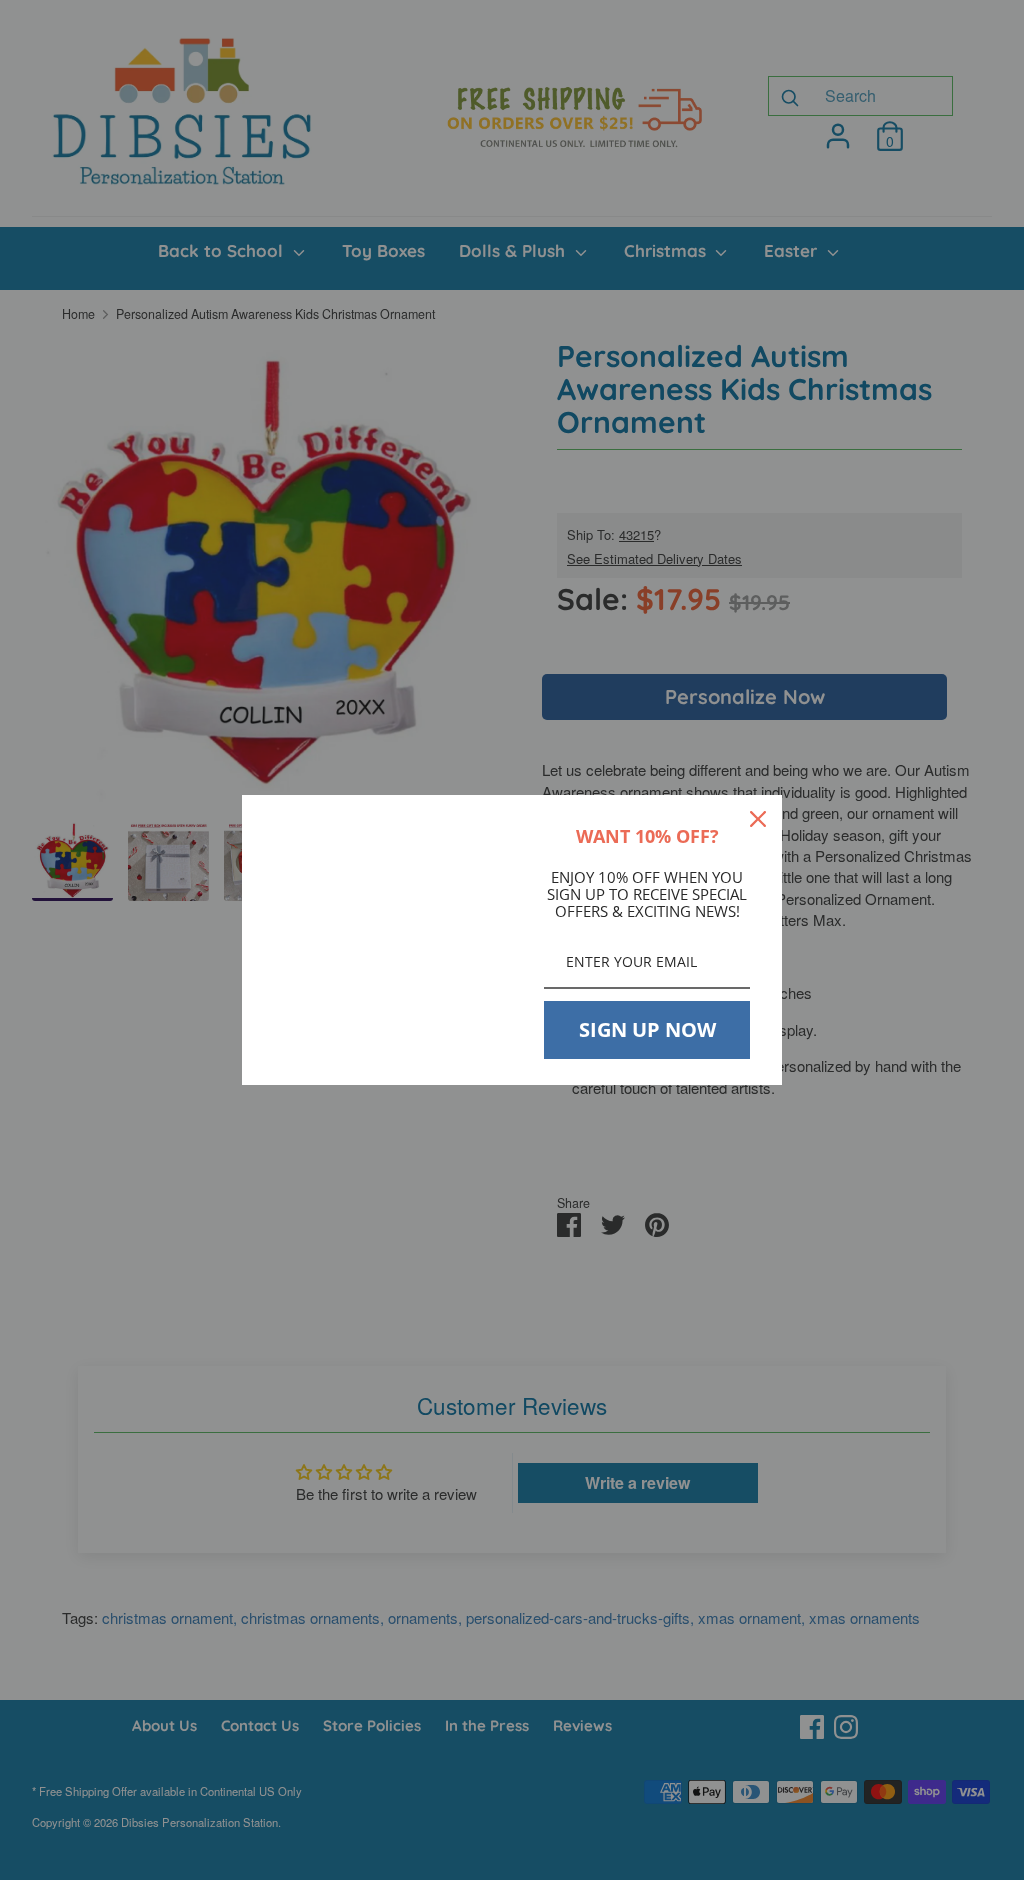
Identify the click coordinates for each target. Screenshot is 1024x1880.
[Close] (758, 819)
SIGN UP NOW (647, 1029)
